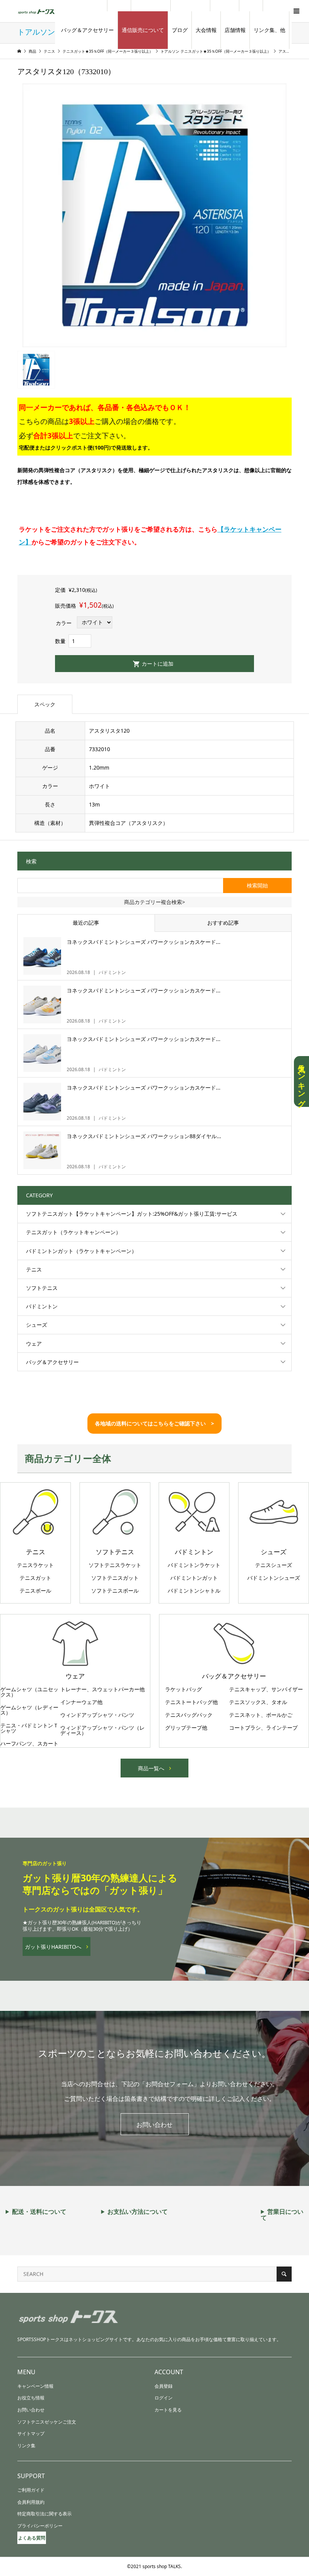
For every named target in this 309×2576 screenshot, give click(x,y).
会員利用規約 (31, 2502)
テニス (34, 1269)
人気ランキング (301, 1081)
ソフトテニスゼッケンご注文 (47, 2422)
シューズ (37, 1325)
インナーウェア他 (81, 1702)
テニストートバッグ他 (191, 1702)
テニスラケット (35, 1565)
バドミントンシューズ (274, 1578)
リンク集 (26, 2446)
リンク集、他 (269, 30)
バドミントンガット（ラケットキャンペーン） (81, 1251)
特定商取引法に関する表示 (44, 2514)
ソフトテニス (42, 1288)
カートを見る (168, 2410)
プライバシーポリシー (40, 2526)
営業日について (282, 2215)
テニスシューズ (274, 1565)
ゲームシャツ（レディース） (29, 1710)
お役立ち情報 (31, 2398)
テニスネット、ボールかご (261, 1715)
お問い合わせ (154, 2125)
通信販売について (143, 30)
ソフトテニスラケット (115, 1565)
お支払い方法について (138, 2212)
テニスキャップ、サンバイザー (266, 1689)
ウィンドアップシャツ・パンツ (97, 1715)
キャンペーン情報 (35, 2386)
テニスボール (35, 1591)
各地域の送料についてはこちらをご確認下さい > (154, 1423)
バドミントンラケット (194, 1565)
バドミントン (42, 1306)
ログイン (164, 2398)
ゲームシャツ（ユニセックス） (29, 1692)
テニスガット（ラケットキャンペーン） (73, 1232)
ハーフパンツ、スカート (29, 1744)
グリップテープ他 (186, 1728)
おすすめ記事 (223, 923)
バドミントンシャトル (194, 1591)
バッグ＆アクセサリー (87, 30)
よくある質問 (32, 2538)
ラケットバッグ (184, 1689)
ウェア (34, 1344)
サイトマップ (31, 2433)
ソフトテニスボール (115, 1591)
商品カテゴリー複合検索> (154, 902)
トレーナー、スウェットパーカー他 (102, 1689)
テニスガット (35, 1578)
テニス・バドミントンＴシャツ (29, 1728)
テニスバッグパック (189, 1715)
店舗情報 (235, 30)
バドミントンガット (194, 1578)
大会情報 (206, 30)
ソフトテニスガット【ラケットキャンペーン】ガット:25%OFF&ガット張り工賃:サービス (132, 1214)
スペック (45, 704)
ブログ (180, 30)
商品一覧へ (151, 1768)
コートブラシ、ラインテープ (263, 1728)
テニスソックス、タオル (258, 1702)
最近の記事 (86, 923)
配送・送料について (39, 2212)
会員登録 (164, 2386)
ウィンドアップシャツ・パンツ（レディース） (102, 1730)
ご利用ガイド (31, 2490)
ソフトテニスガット (115, 1578)
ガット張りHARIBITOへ (53, 1947)
